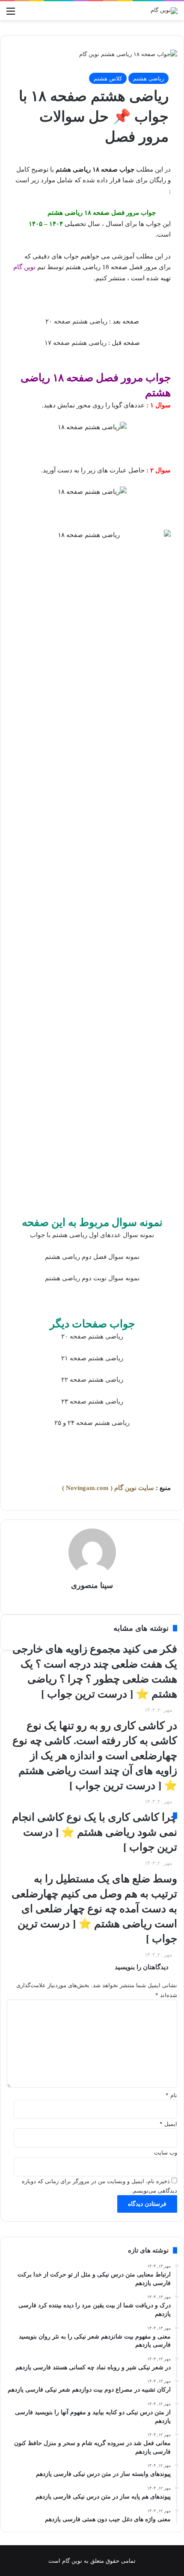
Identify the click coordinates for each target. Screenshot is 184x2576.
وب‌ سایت (166, 2152)
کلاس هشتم (108, 78)
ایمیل (168, 2124)
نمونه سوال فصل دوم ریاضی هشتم (92, 1257)
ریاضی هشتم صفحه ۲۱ (92, 1358)
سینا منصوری (92, 1585)
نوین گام (24, 267)
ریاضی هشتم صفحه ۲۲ (92, 1380)
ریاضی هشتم (148, 78)
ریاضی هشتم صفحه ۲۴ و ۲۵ (92, 1423)
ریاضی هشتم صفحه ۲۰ (76, 321)
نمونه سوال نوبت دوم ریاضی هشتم (92, 1278)
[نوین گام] (164, 11)
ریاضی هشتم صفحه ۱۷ (76, 343)
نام (171, 2095)
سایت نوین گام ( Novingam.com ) (108, 1488)
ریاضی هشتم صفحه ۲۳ (92, 1401)
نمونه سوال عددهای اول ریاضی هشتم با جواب (92, 1235)
